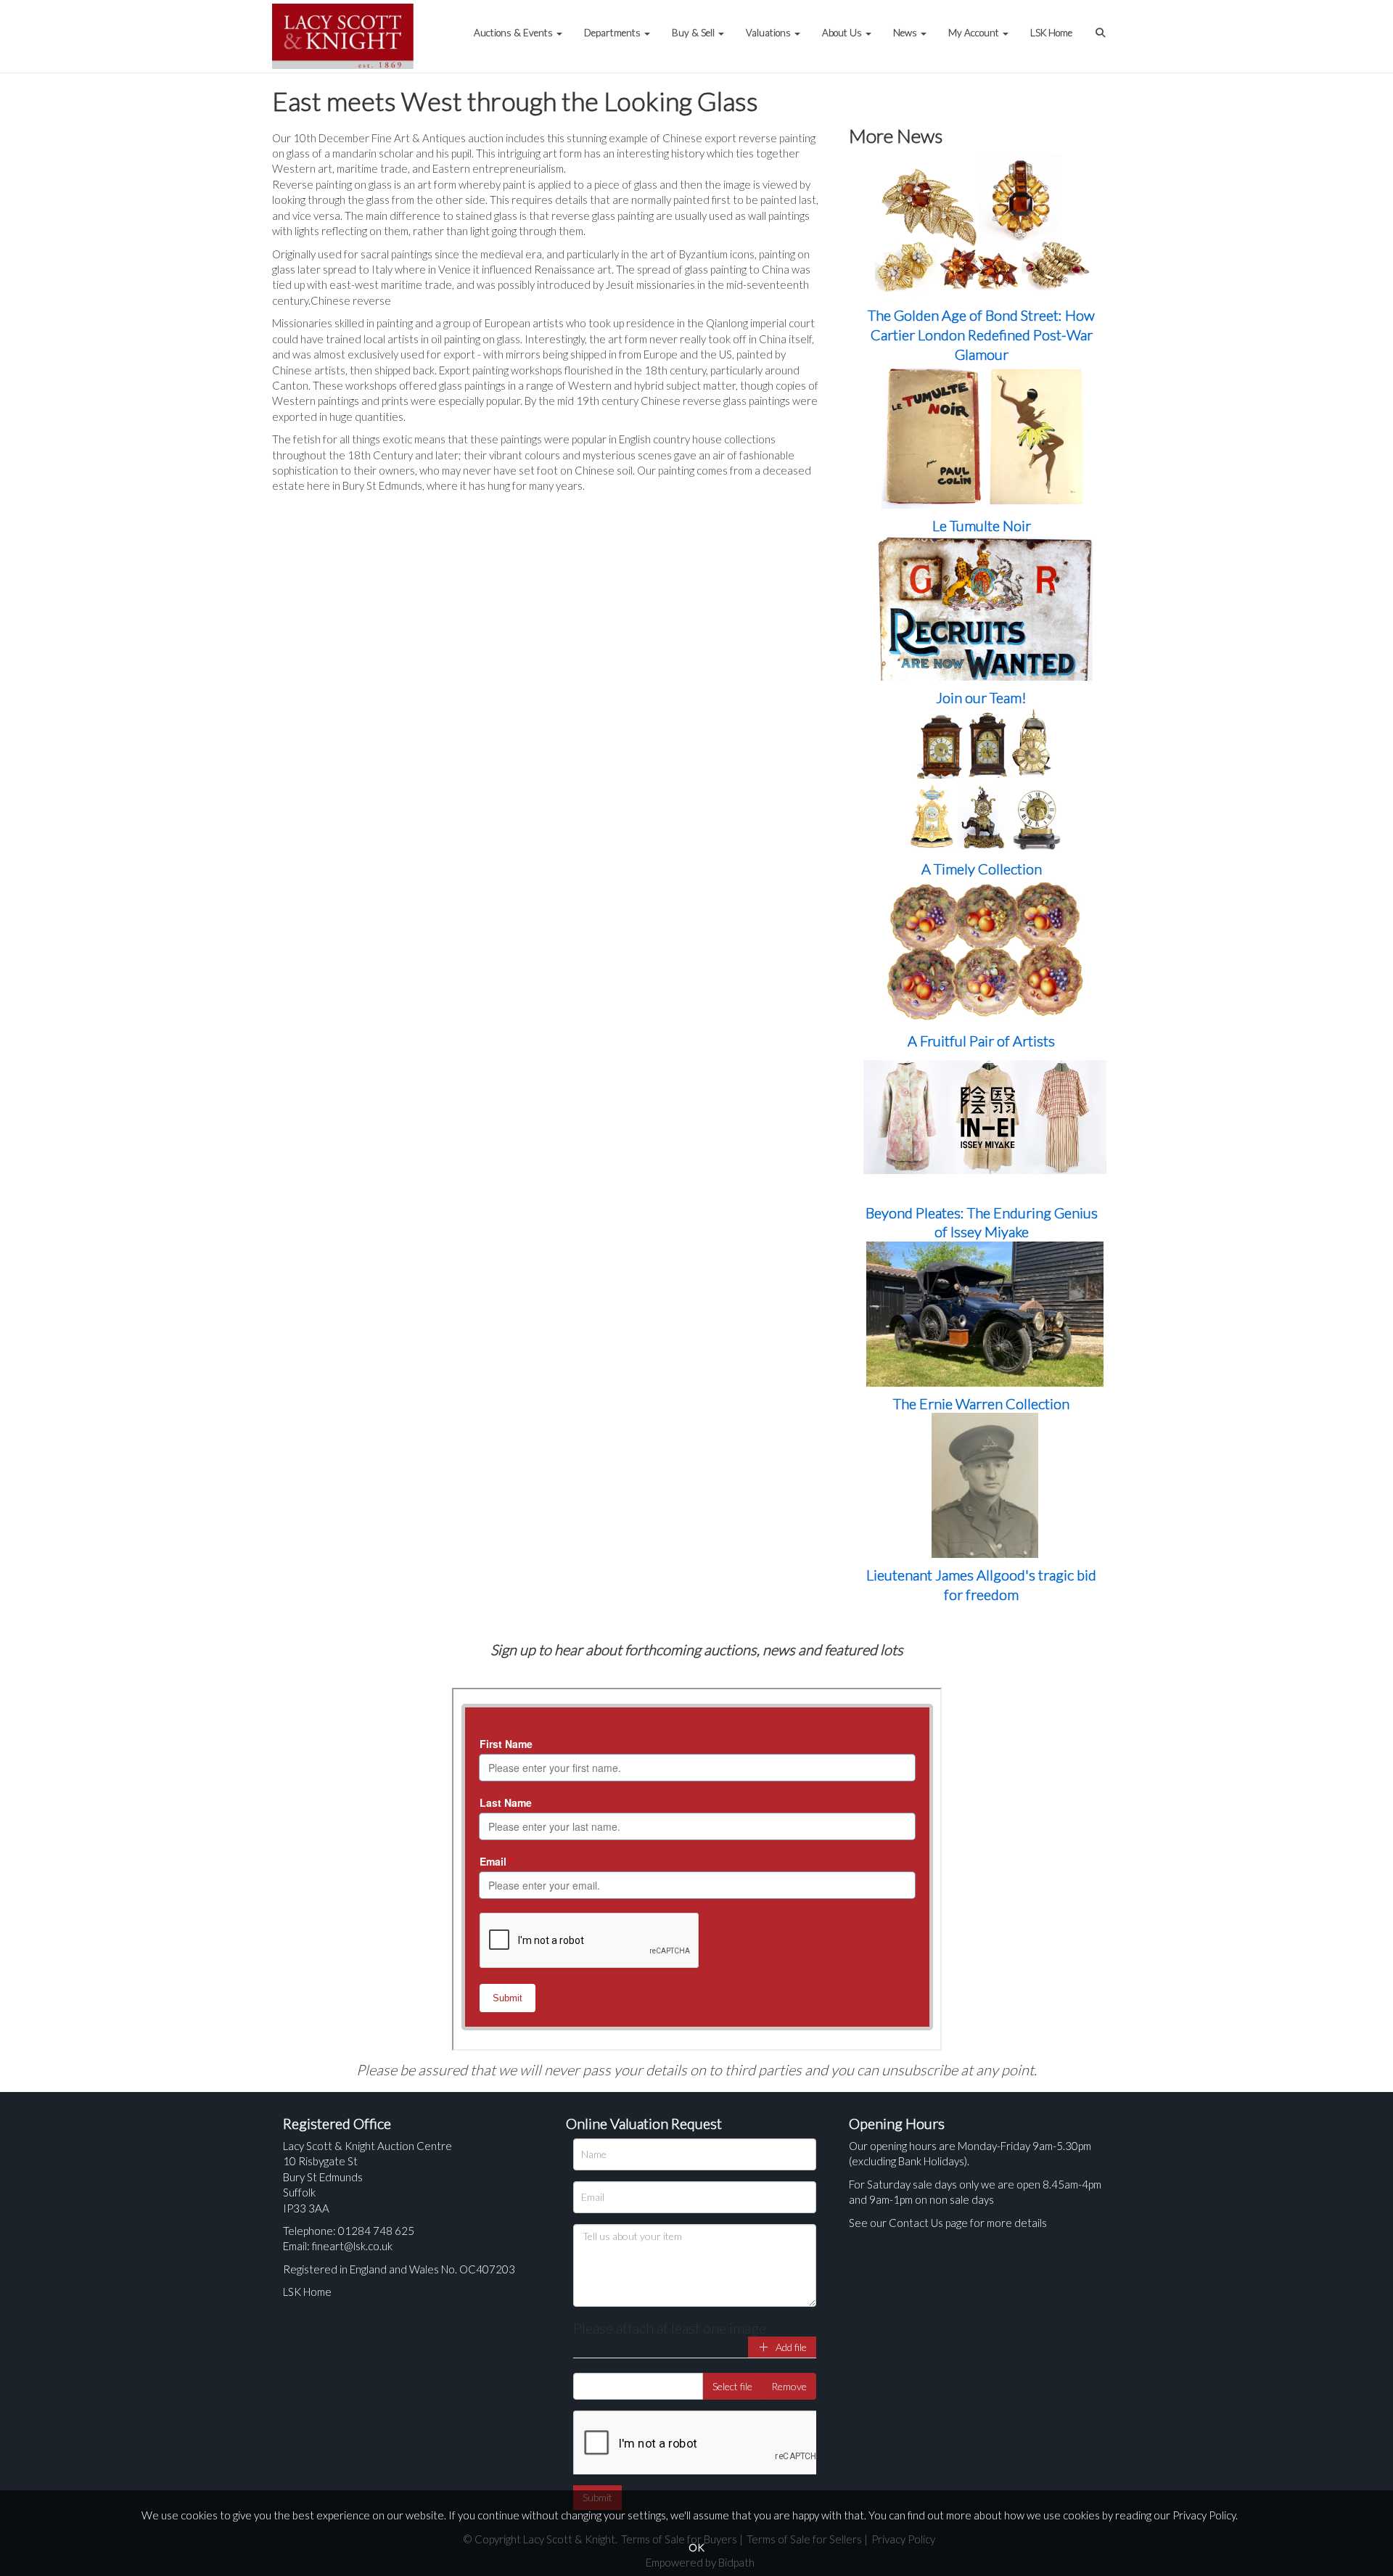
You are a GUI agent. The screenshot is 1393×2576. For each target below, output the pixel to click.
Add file (790, 2347)
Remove (789, 2386)
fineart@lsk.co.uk (352, 2246)
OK (696, 2547)
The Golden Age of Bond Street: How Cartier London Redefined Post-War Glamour (981, 334)
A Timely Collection (982, 869)
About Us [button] (843, 33)
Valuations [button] (769, 33)
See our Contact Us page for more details (948, 2223)
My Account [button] (975, 33)
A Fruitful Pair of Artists (981, 1041)
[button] (1102, 25)
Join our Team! (981, 697)
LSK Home (1051, 33)
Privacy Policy (1204, 2515)
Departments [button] (613, 33)
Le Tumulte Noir (982, 525)
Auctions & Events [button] (514, 33)
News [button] (906, 33)
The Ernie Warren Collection (981, 1403)
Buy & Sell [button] (694, 33)
